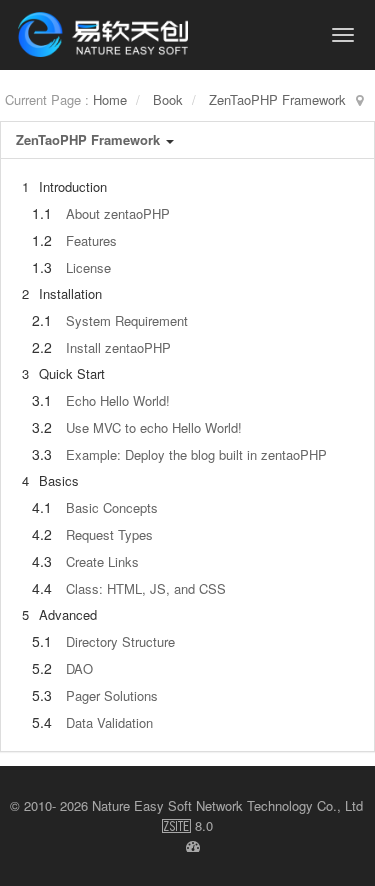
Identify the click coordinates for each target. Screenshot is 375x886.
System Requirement (127, 320)
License (88, 267)
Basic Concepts (112, 507)
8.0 (187, 826)
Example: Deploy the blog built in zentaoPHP (196, 454)
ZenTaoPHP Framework (277, 99)
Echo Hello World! (118, 400)
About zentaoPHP (118, 213)
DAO (79, 668)
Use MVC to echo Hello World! (154, 427)
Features (91, 240)
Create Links (102, 561)
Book (168, 99)
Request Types (109, 534)
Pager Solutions (112, 695)
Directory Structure (120, 641)
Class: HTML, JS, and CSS (146, 588)
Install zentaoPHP (118, 347)
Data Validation (109, 722)
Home (110, 99)
